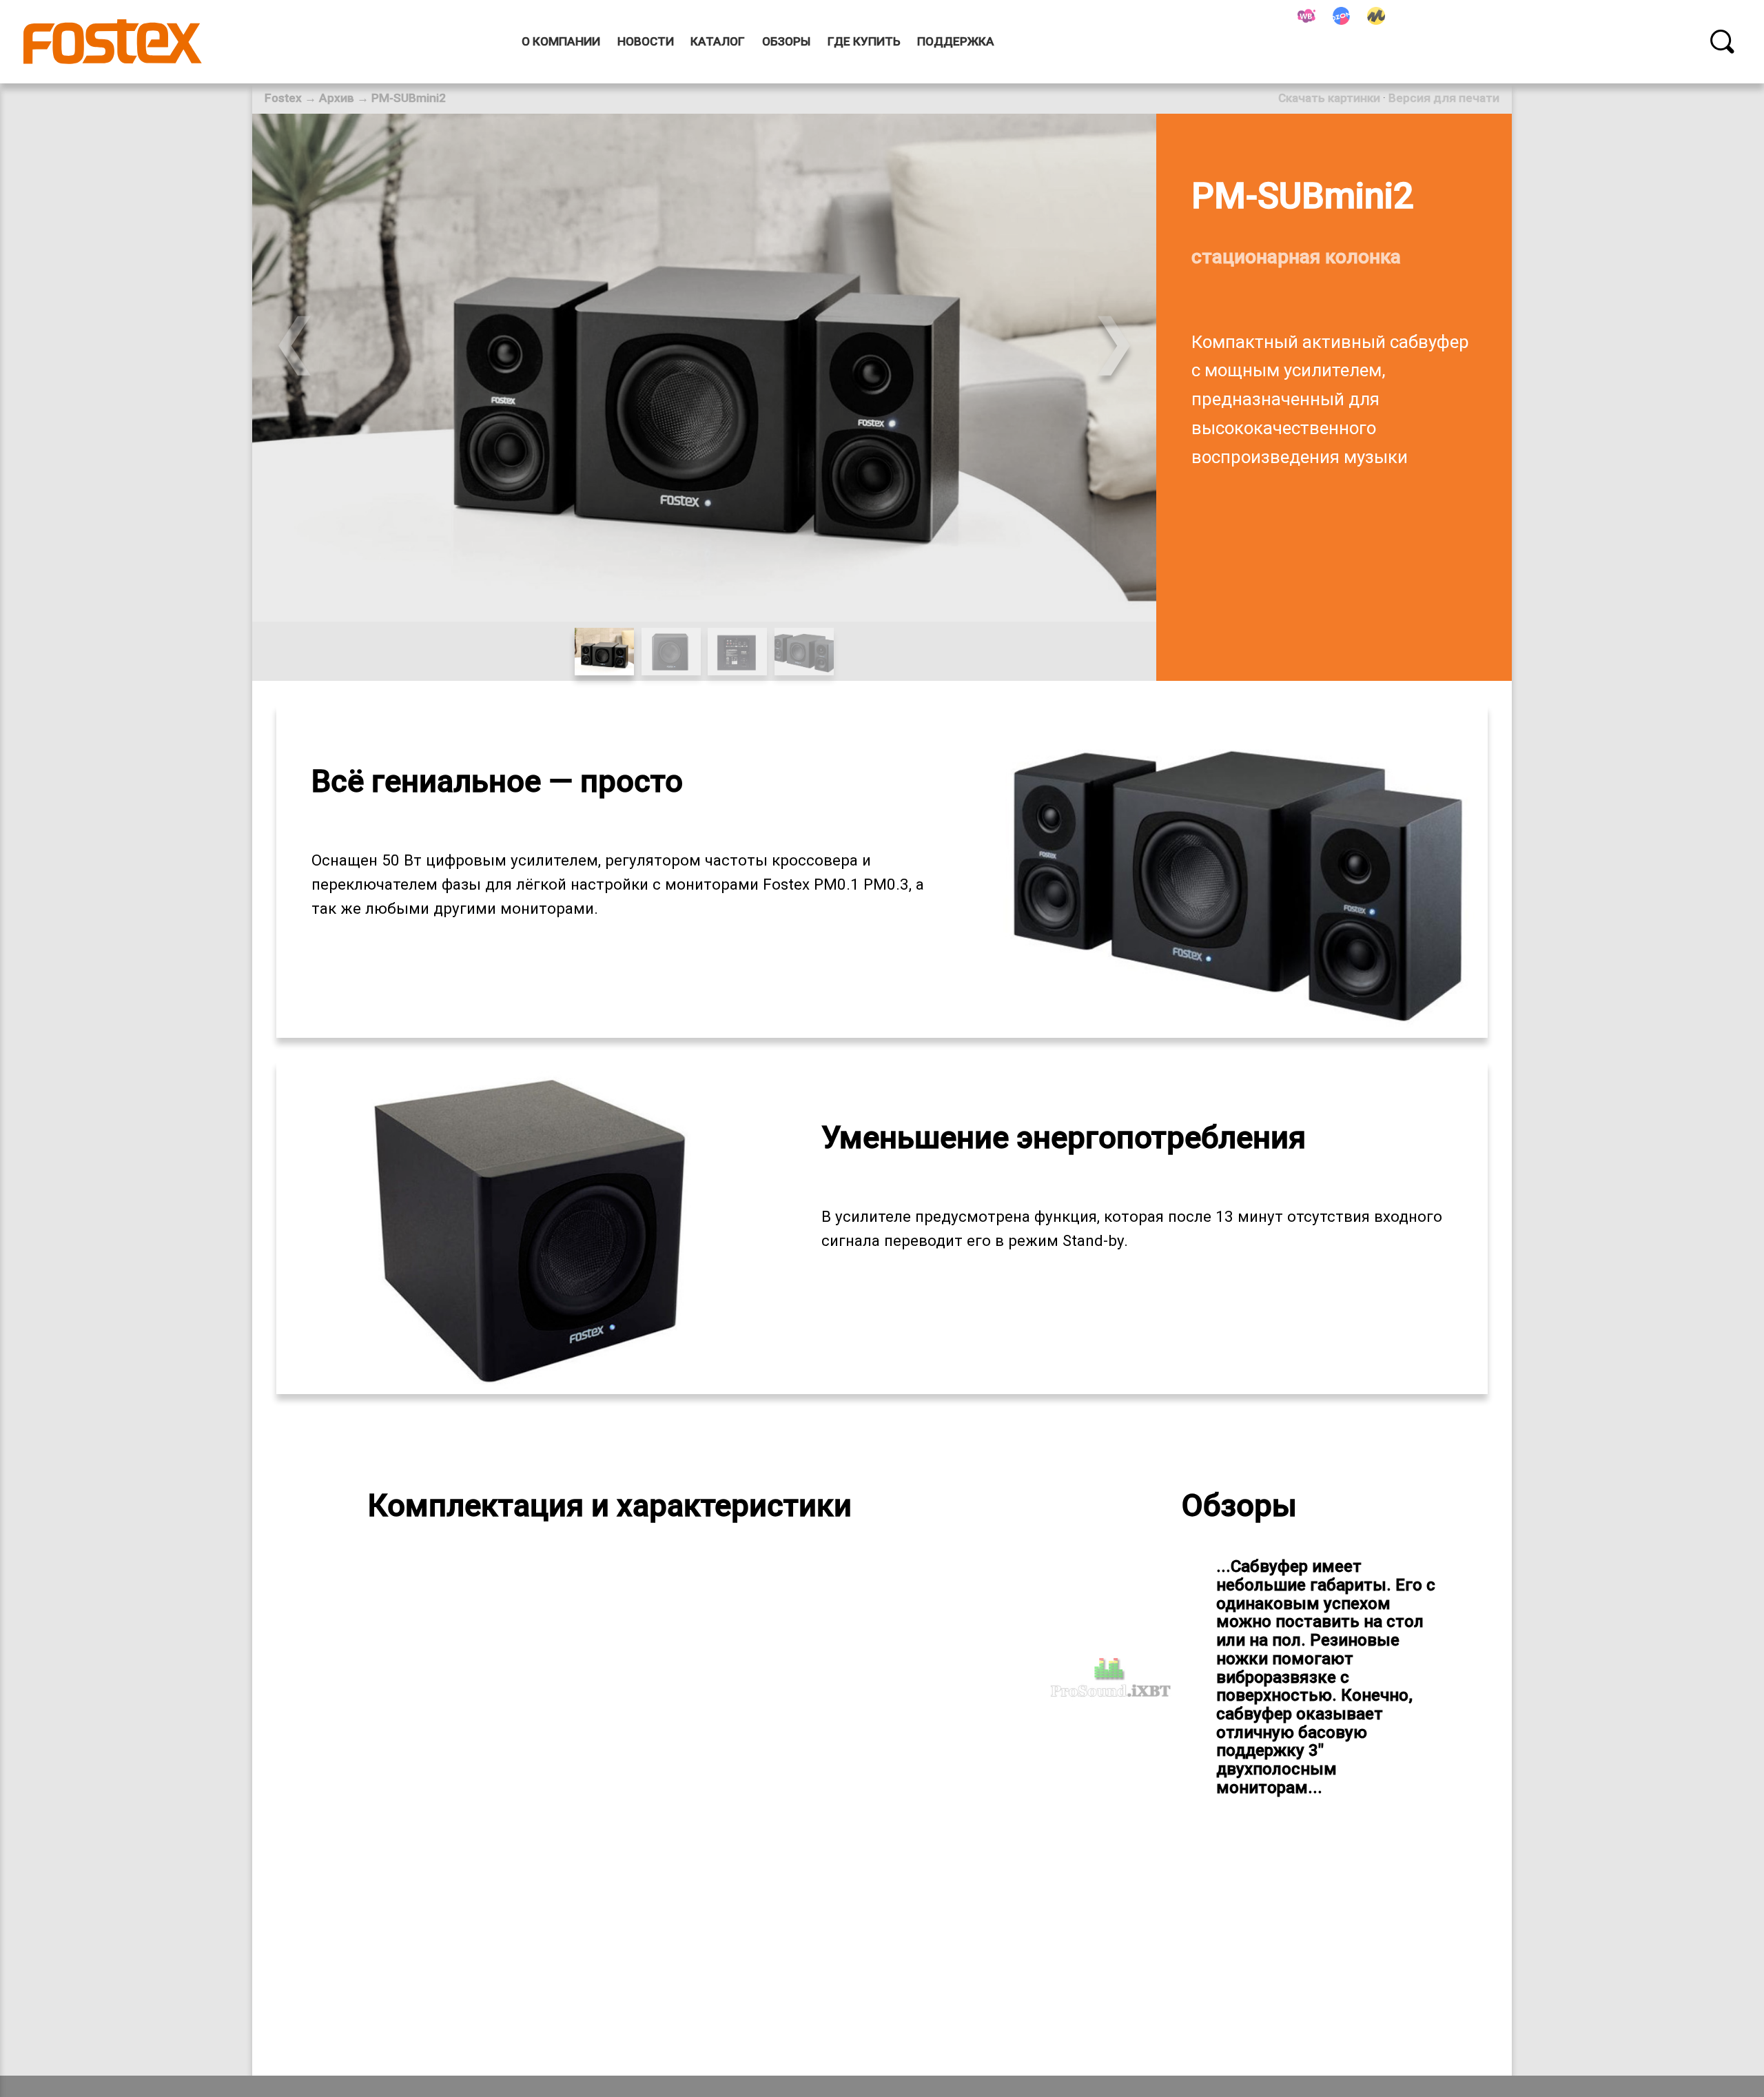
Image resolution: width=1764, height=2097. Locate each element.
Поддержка (956, 41)
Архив (337, 98)
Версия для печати (1444, 98)
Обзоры (786, 41)
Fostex (283, 98)
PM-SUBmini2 (409, 98)
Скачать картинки (1329, 98)
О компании (561, 41)
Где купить (864, 41)
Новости (646, 41)
